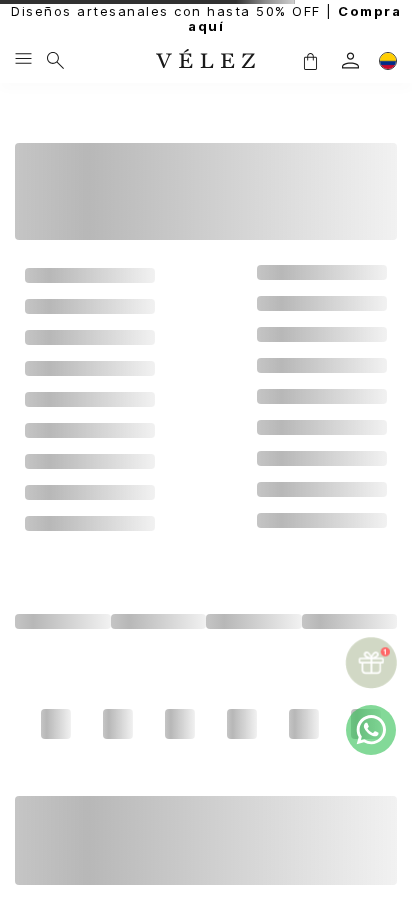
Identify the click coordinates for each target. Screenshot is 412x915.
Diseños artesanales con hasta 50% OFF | (206, 19)
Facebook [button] (158, 647)
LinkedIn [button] (158, 676)
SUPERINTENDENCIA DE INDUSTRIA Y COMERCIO (201, 883)
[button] (310, 60)
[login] (350, 60)
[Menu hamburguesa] (23, 60)
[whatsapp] (371, 730)
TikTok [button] (254, 647)
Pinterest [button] (254, 676)
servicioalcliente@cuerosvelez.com (201, 855)
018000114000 (134, 841)
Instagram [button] (62, 647)
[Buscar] (55, 60)
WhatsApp (201, 869)
